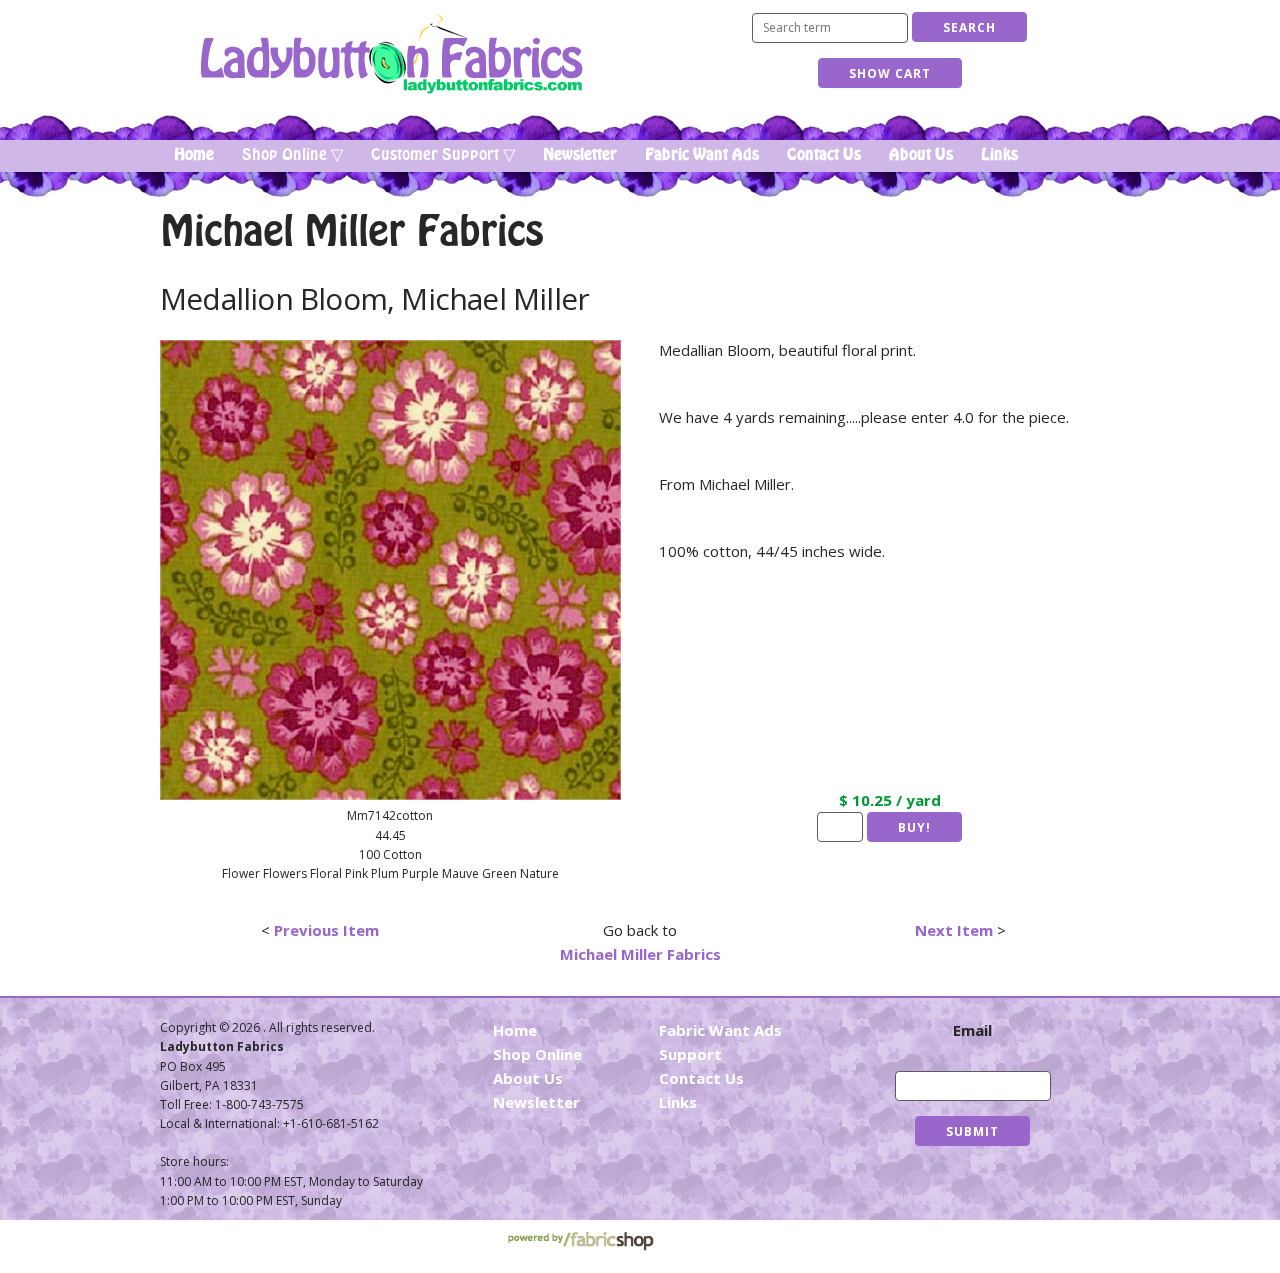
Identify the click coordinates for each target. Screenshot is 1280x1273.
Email (972, 1030)
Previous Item (326, 930)
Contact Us (824, 155)
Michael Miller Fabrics (640, 954)
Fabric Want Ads (702, 155)
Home (194, 155)
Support (690, 1054)
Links (999, 155)
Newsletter (580, 155)
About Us (921, 155)
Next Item (954, 930)
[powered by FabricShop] (580, 1241)
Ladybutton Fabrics (390, 53)
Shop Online (537, 1054)
